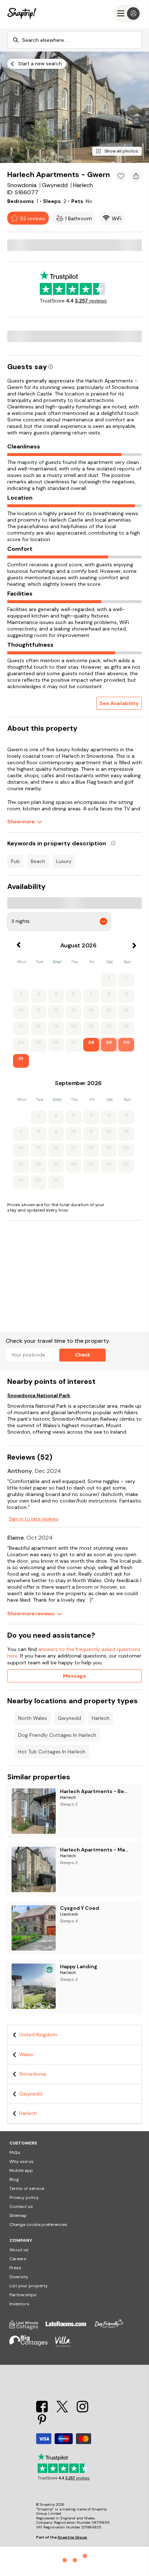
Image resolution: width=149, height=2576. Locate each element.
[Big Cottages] (32, 2346)
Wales (26, 2054)
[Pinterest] (42, 2424)
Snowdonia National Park (39, 1395)
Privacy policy (24, 2197)
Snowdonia (33, 2074)
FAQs (15, 2152)
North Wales (33, 1718)
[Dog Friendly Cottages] (112, 2328)
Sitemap (18, 2216)
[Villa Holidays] (67, 2346)
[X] (63, 2410)
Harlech (101, 1718)
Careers (18, 2259)
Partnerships (23, 2295)
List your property (29, 2286)
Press (15, 2268)
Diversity (19, 2277)
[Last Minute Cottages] (27, 2328)
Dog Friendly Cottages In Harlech (57, 1735)
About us (19, 2250)
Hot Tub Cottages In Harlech (52, 1752)
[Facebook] (43, 2410)
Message (74, 1676)
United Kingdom (38, 2035)
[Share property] (136, 176)
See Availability (119, 703)
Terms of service (27, 2188)
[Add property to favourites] (121, 176)
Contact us (21, 2207)
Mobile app (21, 2170)
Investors (19, 2304)
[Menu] (128, 14)
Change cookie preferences (38, 2225)
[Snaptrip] (22, 14)
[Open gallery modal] (74, 107)
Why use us (22, 2161)
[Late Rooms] (69, 2328)
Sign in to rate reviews (33, 1519)
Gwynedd (69, 1718)
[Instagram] (82, 2410)
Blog (14, 2179)
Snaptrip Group (72, 2537)
